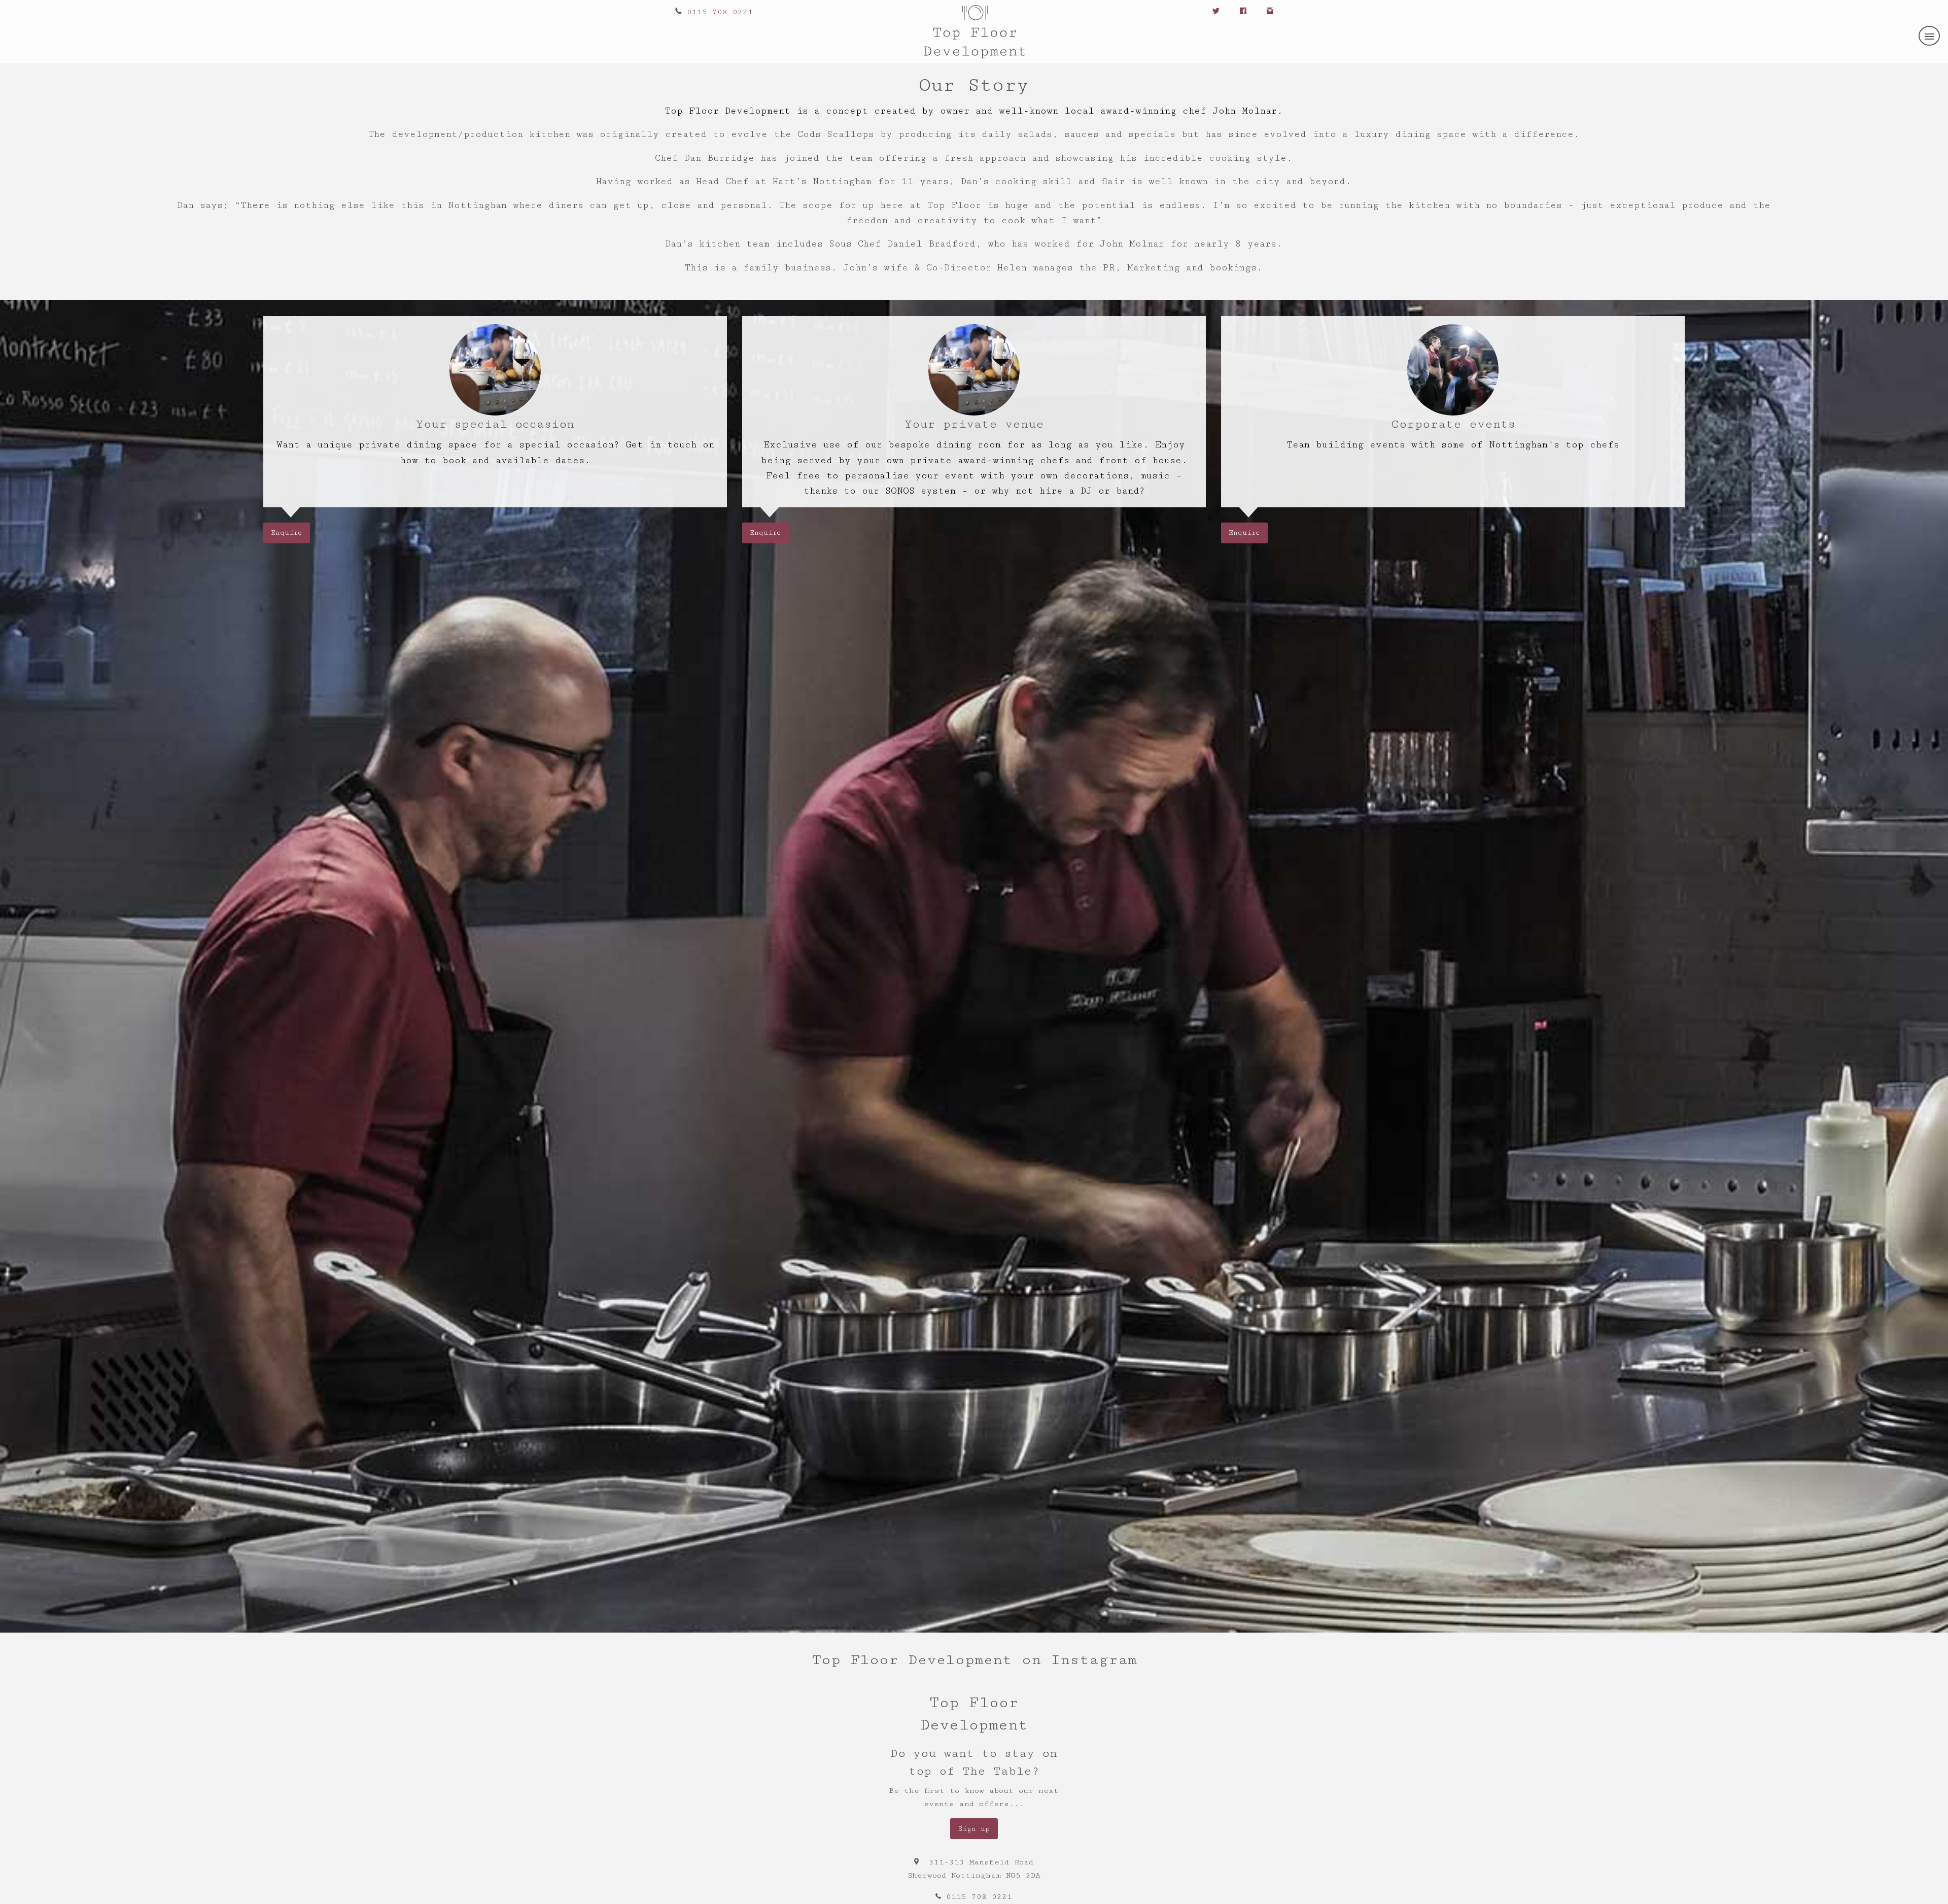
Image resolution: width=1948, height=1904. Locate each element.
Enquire (286, 533)
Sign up (974, 1829)
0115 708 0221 (720, 12)
